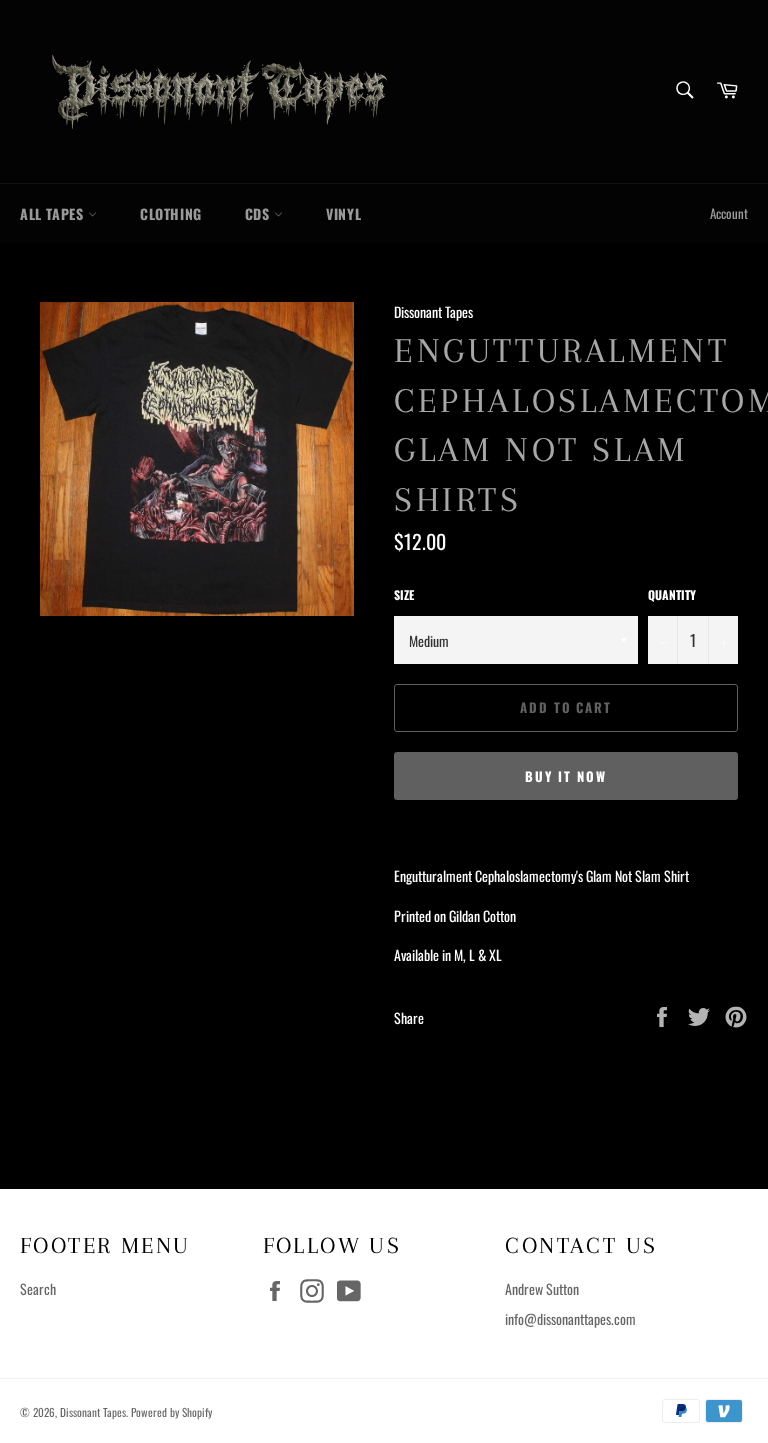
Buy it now (566, 776)
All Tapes (54, 213)
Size (404, 595)
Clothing (171, 213)
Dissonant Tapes (93, 1412)
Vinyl (343, 213)
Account (729, 213)
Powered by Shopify (171, 1412)
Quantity (672, 595)
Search (38, 1288)
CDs (259, 213)
